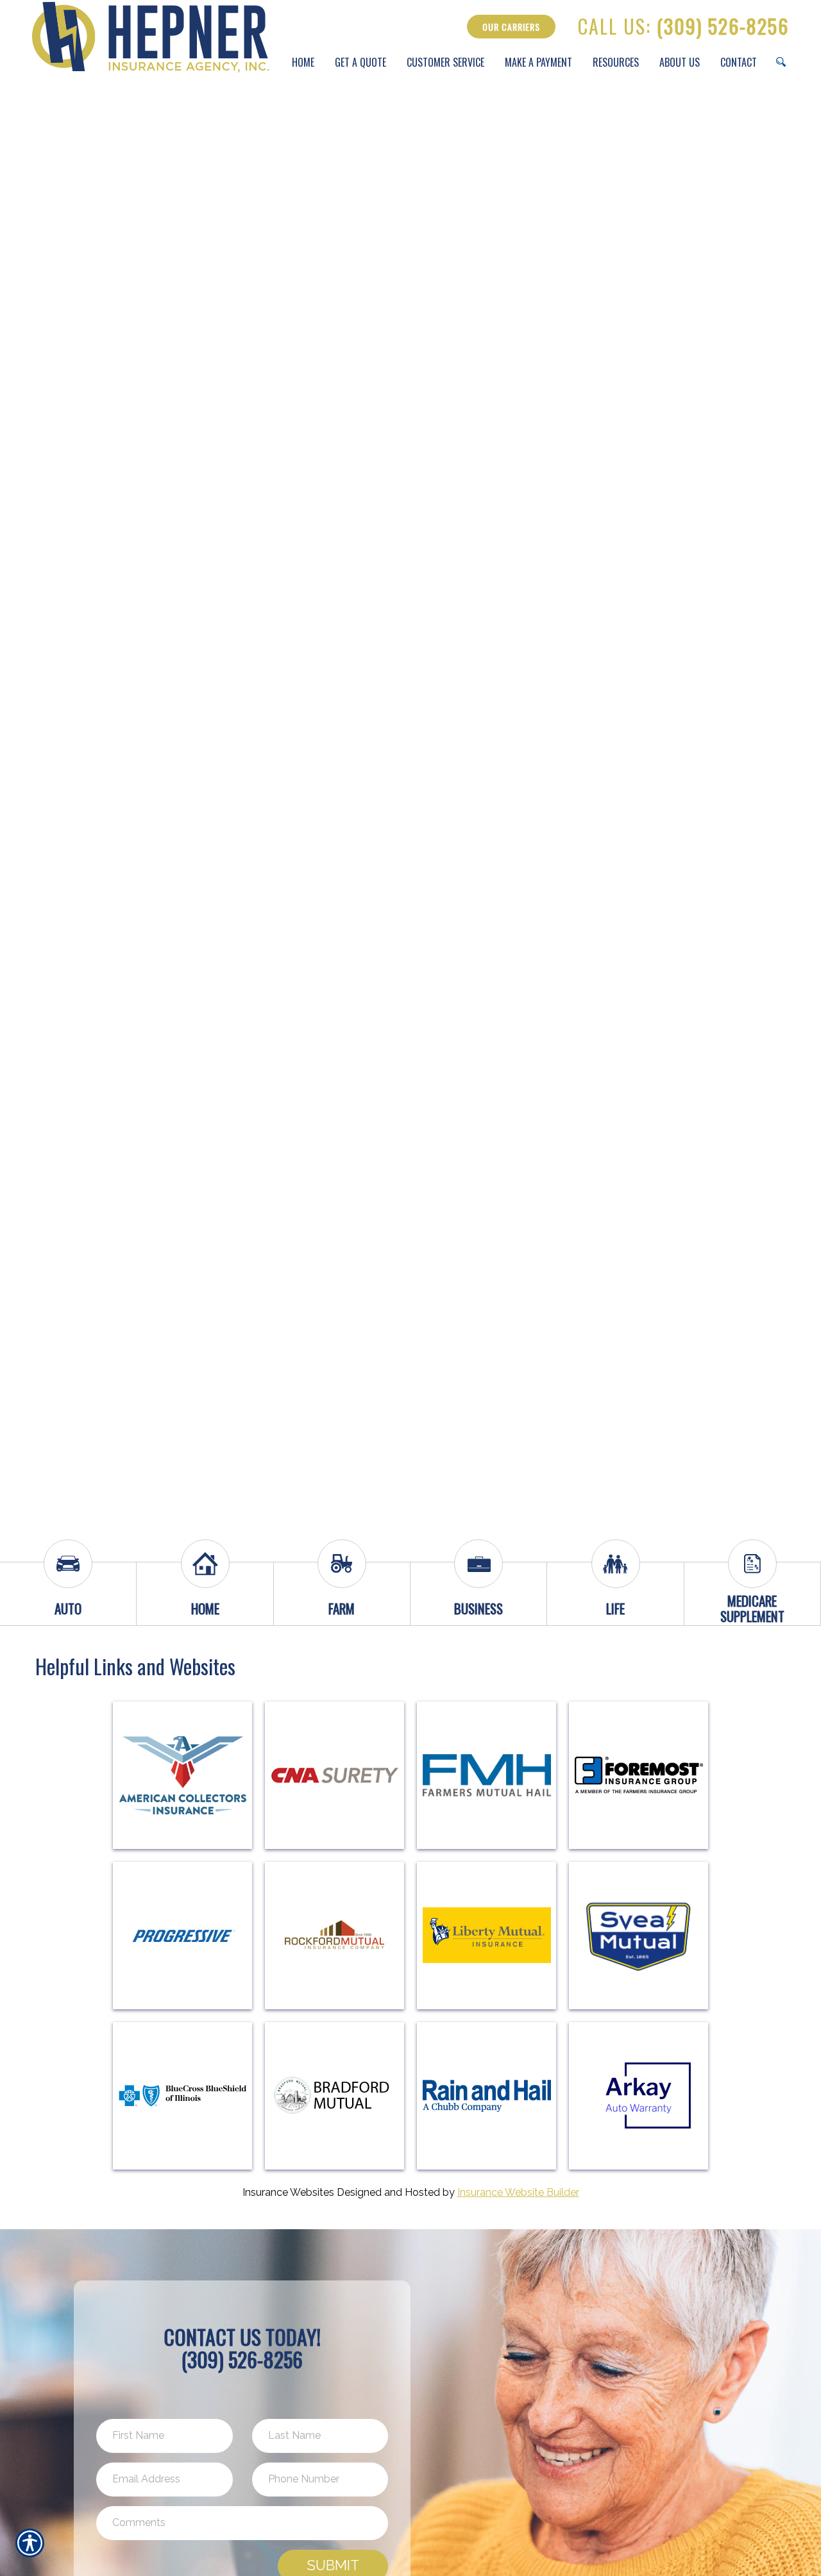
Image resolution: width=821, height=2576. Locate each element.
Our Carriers (511, 27)
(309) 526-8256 (683, 27)
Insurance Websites (288, 2192)
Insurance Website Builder (518, 2192)
